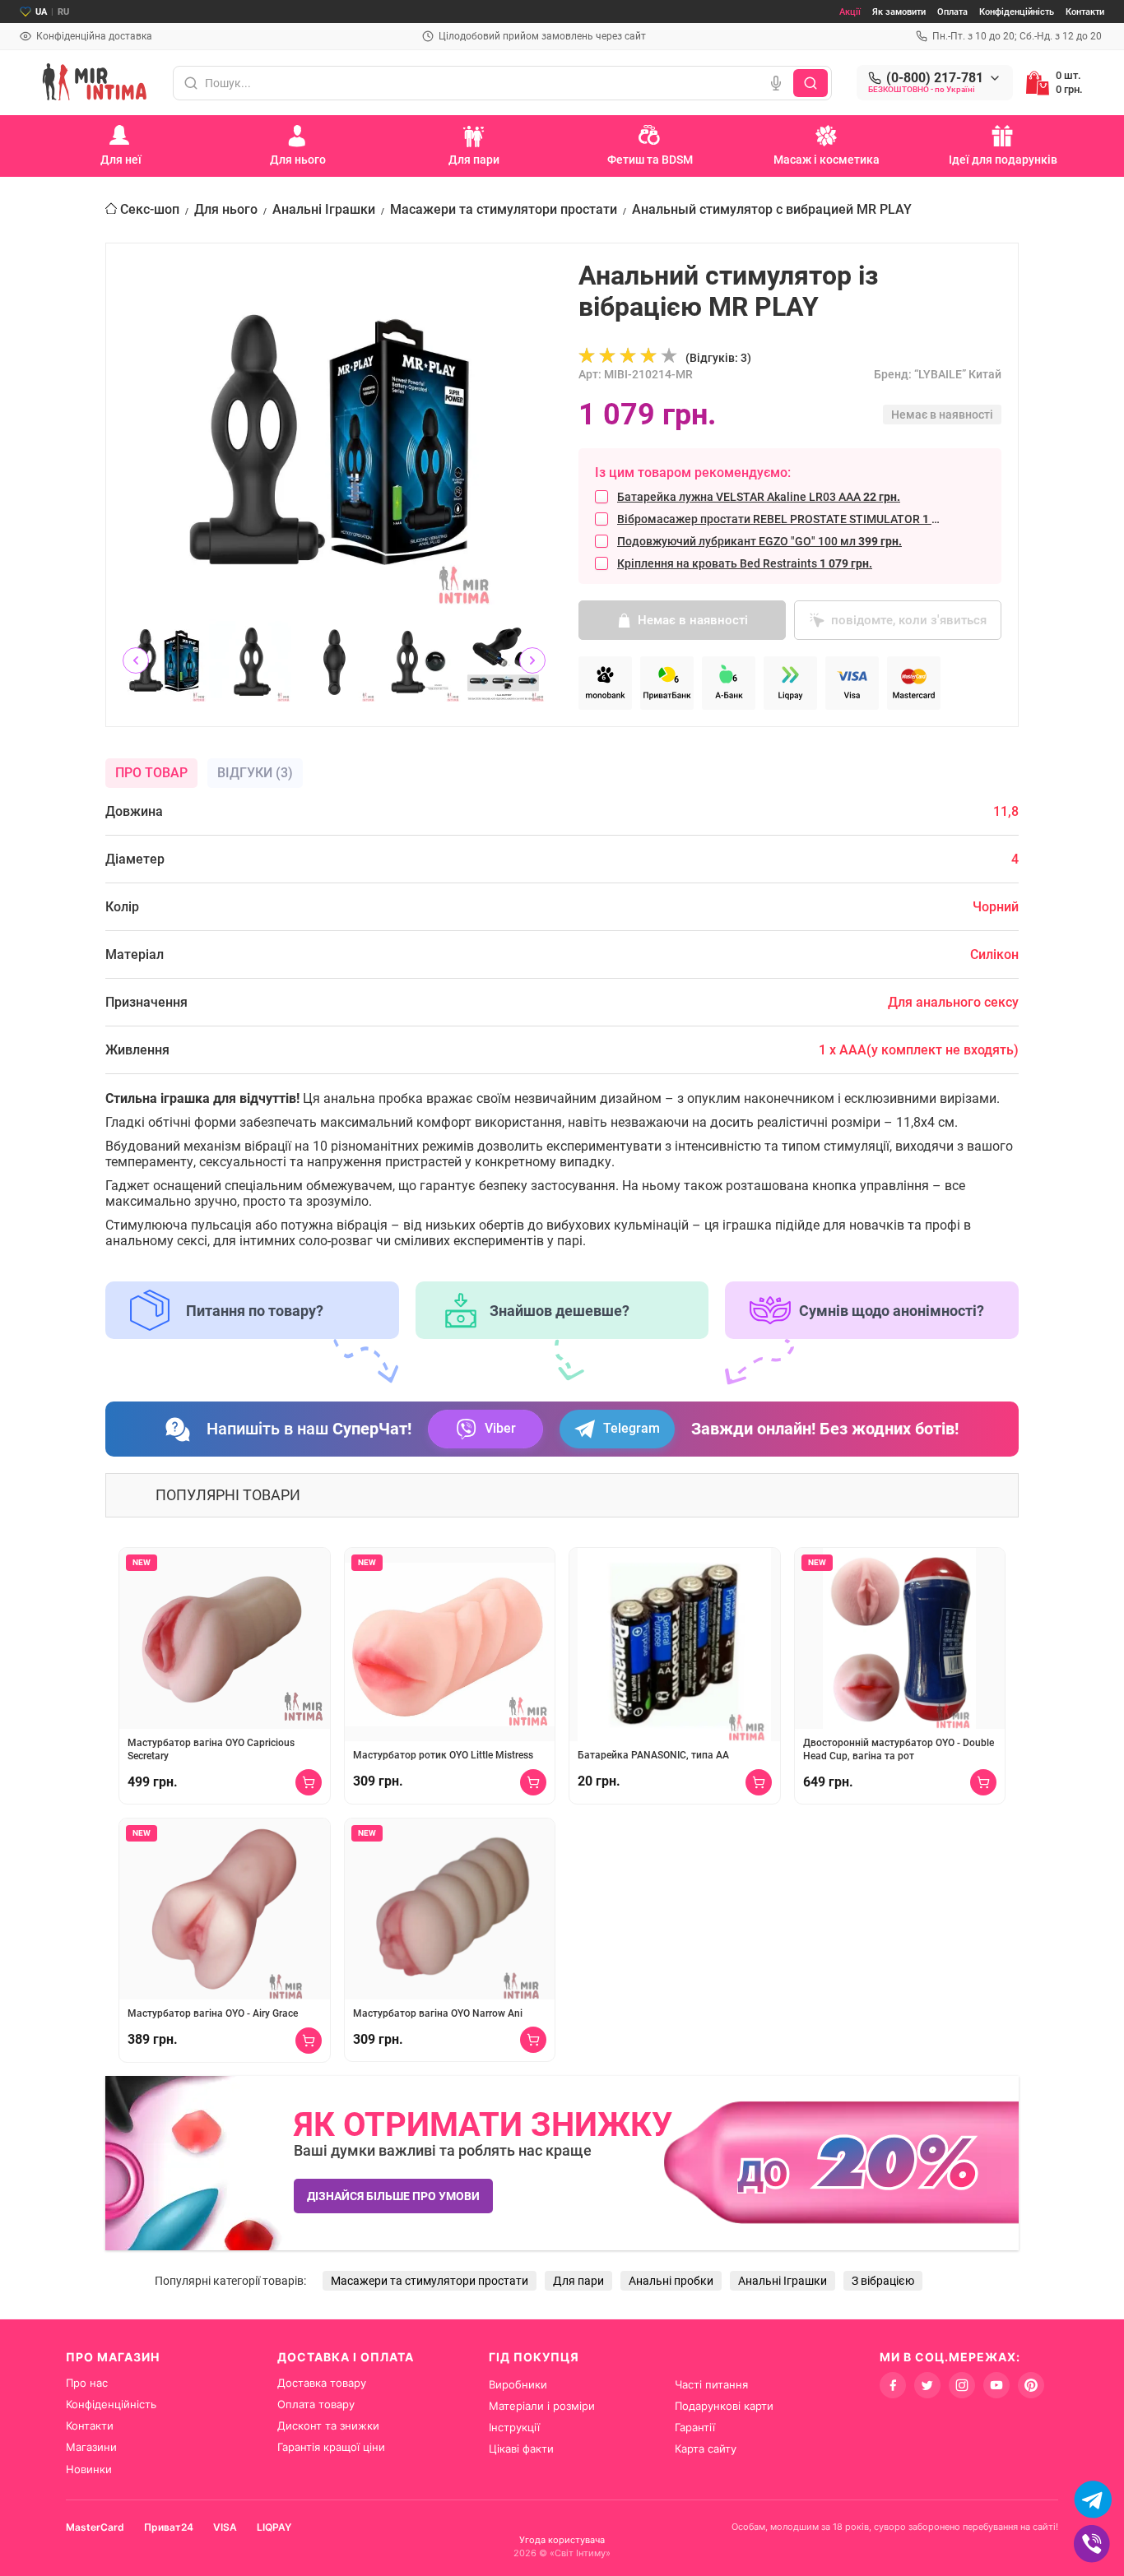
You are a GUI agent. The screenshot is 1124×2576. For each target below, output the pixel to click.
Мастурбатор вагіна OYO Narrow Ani (438, 2013)
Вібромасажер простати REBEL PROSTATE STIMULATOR (782, 519)
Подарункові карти (724, 2406)
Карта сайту (706, 2449)
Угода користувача (562, 2540)
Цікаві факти (521, 2449)
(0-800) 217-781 (935, 78)
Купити (309, 1782)
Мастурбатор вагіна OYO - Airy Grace (213, 2013)
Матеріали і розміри (542, 2406)
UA (41, 12)
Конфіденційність (1017, 12)
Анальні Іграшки (324, 209)
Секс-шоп (150, 209)
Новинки (89, 2469)
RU (63, 12)
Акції (850, 12)
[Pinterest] (1031, 2385)
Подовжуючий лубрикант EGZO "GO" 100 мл (759, 541)
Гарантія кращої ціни (331, 2447)
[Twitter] (927, 2385)
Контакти (1085, 12)
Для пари (578, 2281)
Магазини (91, 2447)
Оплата (952, 12)
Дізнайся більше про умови (393, 2196)
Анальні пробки (671, 2281)
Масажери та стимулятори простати (504, 209)
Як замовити (899, 12)
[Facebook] (893, 2385)
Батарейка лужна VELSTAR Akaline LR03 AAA (759, 497)
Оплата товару (316, 2404)
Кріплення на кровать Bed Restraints (745, 563)
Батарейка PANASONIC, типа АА (653, 1755)
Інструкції (514, 2427)
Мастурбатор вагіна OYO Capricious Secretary (211, 1749)
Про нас (87, 2383)
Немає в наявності (693, 620)
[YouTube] (996, 2385)
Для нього (226, 209)
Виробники (518, 2384)
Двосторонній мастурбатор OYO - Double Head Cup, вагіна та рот (899, 1749)
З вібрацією (883, 2281)
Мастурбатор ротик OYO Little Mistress (443, 1755)
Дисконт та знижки (328, 2425)
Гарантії (695, 2427)
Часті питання (711, 2384)
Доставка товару (322, 2383)
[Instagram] (962, 2385)
